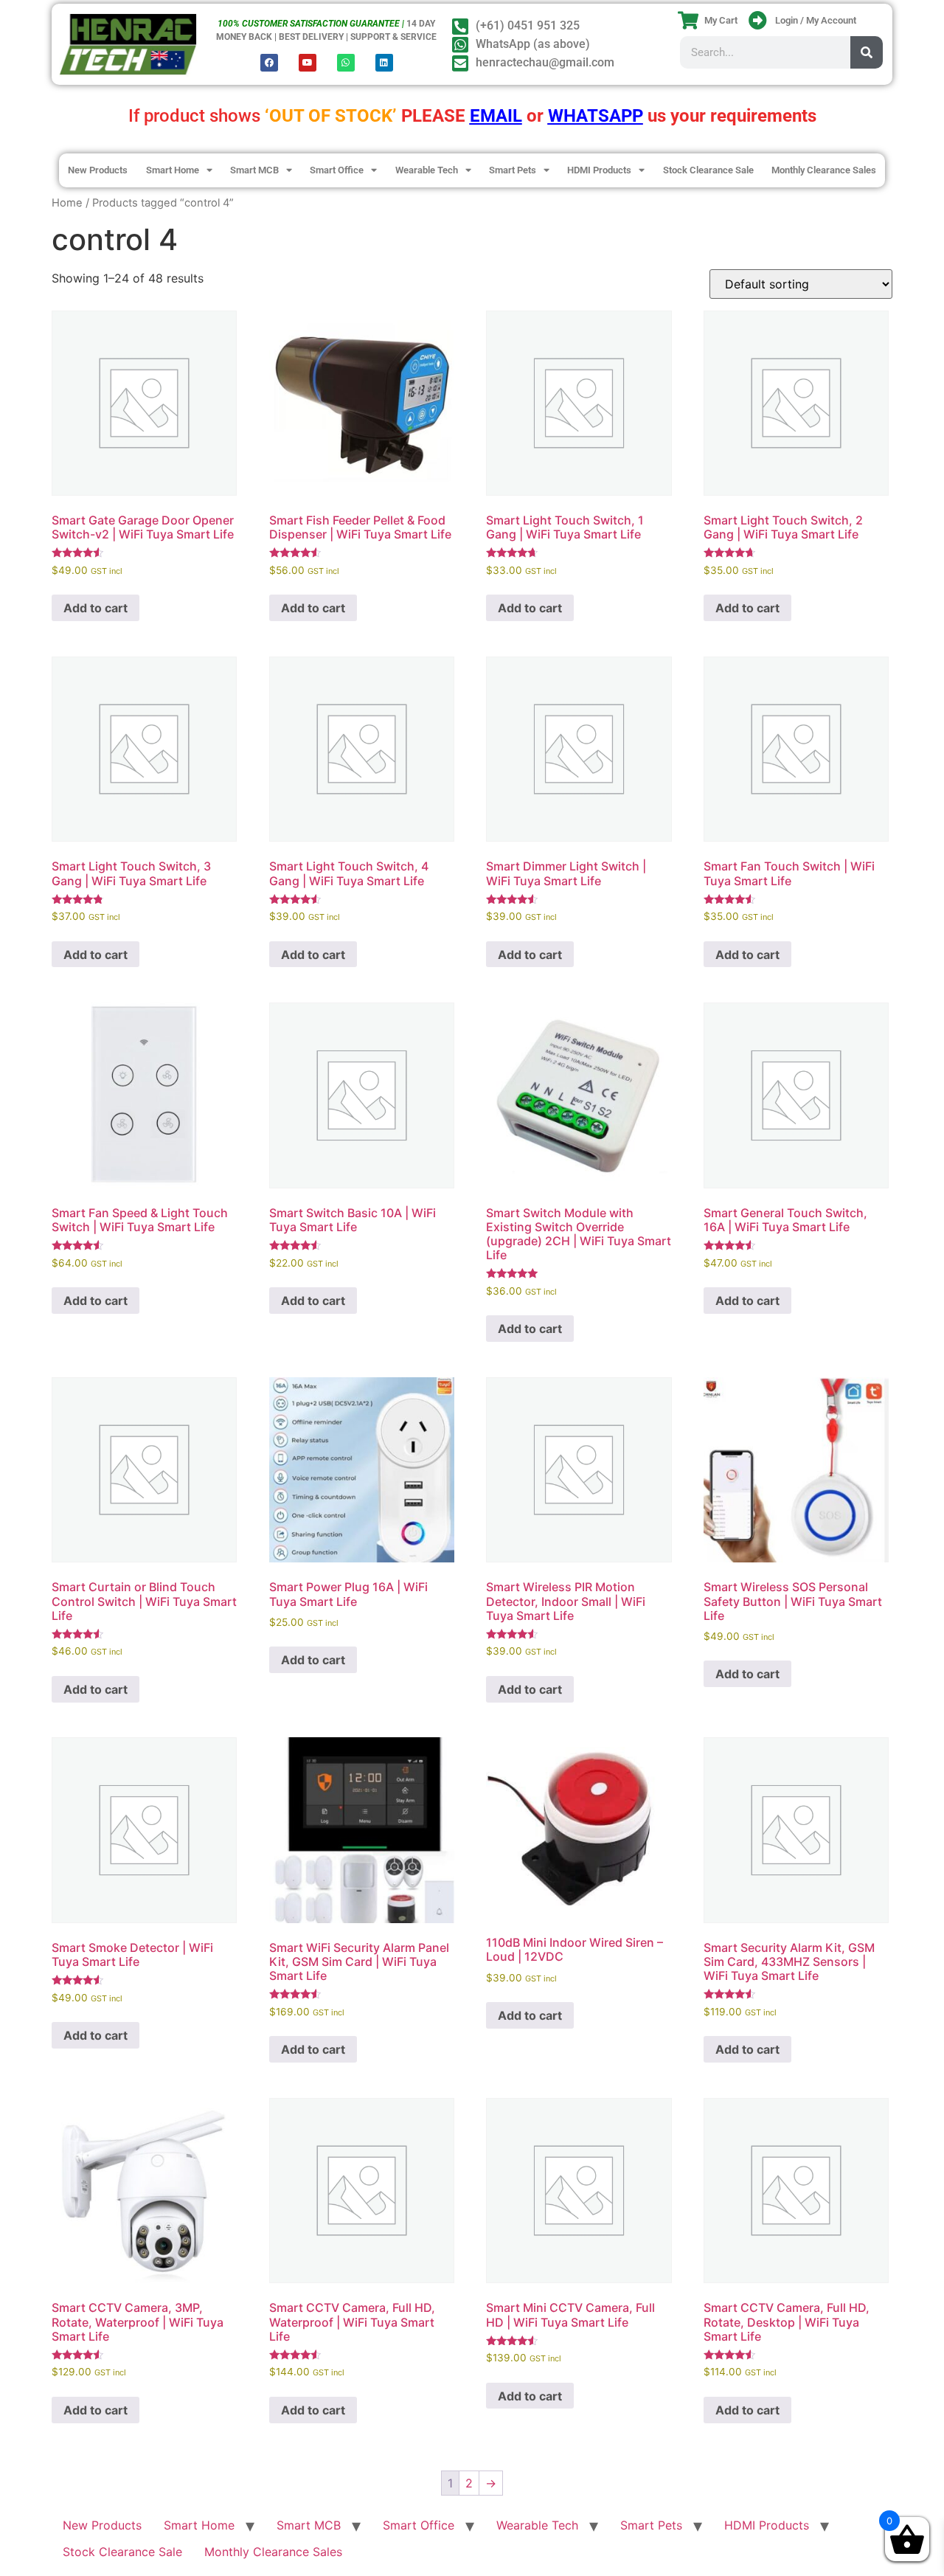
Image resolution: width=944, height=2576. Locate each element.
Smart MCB (254, 170)
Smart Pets (513, 170)
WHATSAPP (596, 116)
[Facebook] (269, 63)
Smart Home (173, 170)
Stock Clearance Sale (708, 170)
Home (67, 203)
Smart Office (337, 170)
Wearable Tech (427, 170)
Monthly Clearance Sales (824, 170)
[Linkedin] (384, 63)
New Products (98, 170)
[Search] (867, 52)
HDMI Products (599, 170)
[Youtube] (308, 63)
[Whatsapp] (346, 63)
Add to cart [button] (96, 608)
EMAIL (496, 116)
